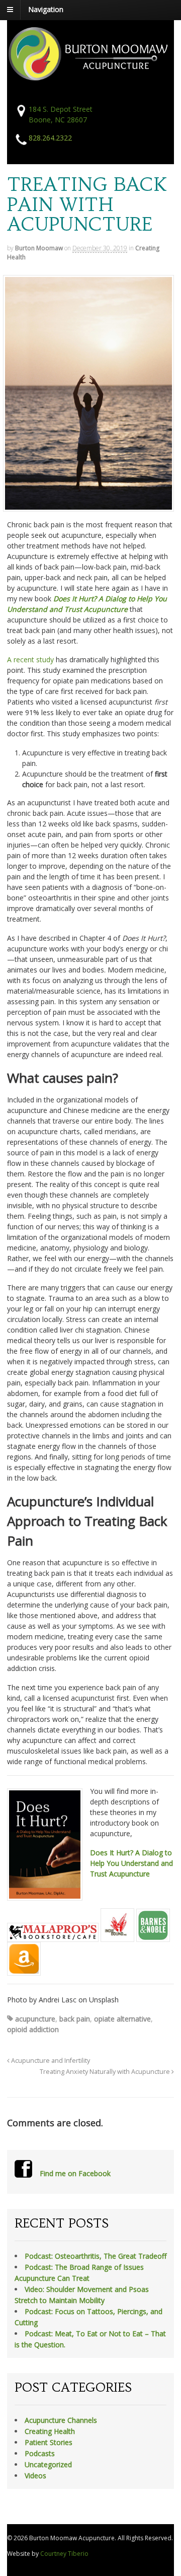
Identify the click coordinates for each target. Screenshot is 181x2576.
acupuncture (35, 2019)
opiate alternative (122, 2019)
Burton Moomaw (39, 248)
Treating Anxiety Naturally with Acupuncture (106, 2072)
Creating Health (50, 2431)
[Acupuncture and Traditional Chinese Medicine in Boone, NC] (90, 77)
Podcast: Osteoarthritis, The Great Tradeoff (96, 2256)
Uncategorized (48, 2464)
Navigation (46, 9)
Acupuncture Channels (61, 2420)
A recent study (30, 659)
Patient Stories (49, 2442)
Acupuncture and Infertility (50, 2061)
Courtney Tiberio (64, 2554)
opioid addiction (33, 2029)
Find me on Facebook (75, 2173)
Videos (35, 2476)
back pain (75, 2019)
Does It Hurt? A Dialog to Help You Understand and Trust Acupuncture (131, 1863)
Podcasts (40, 2453)
